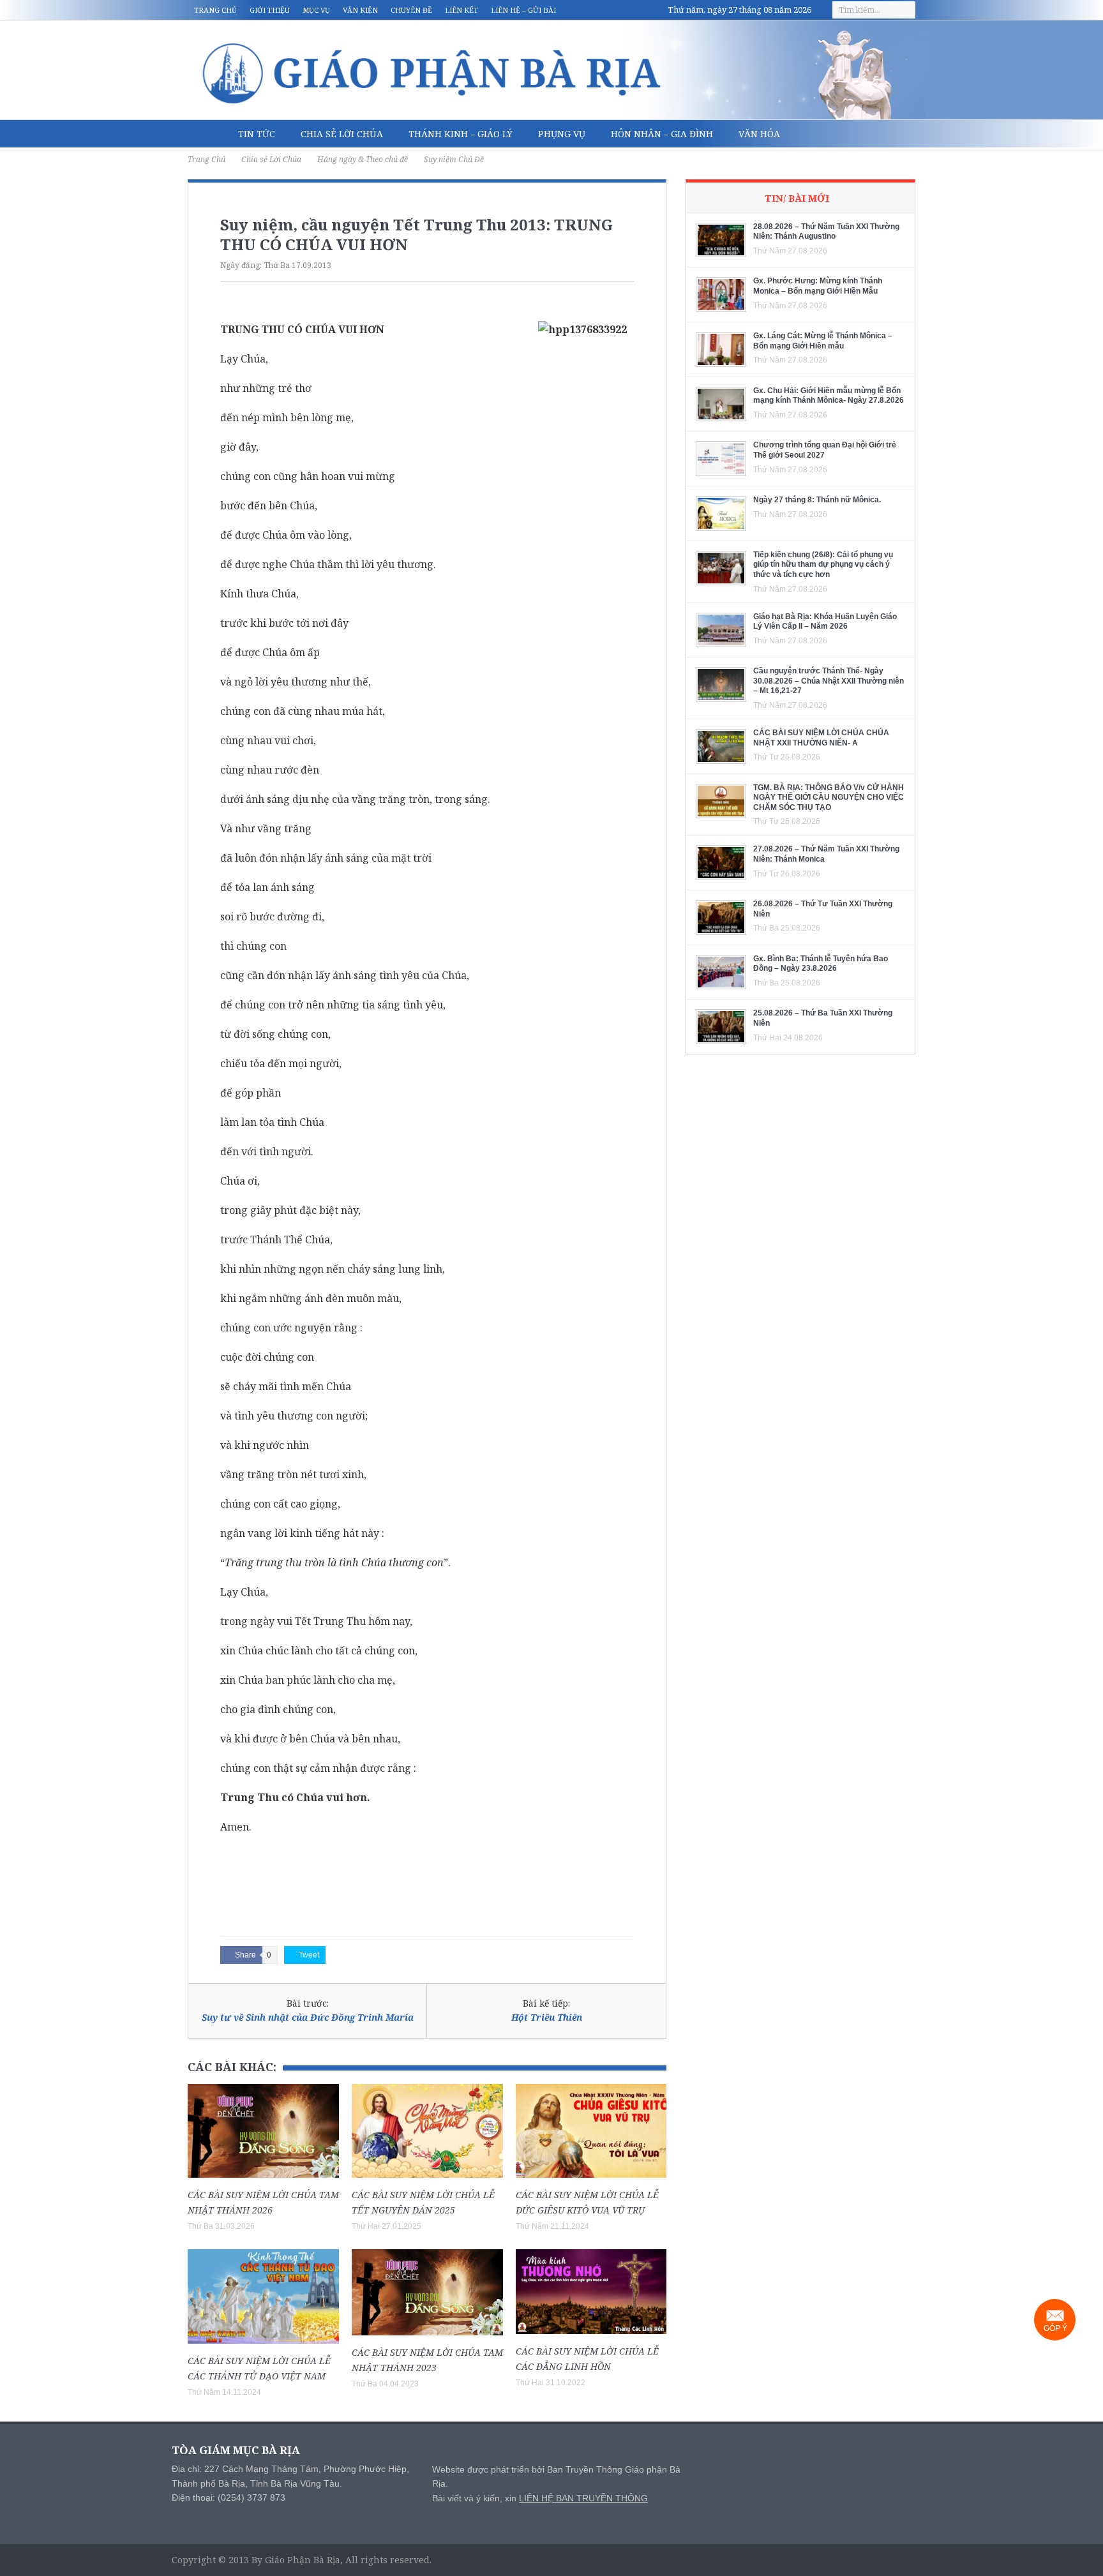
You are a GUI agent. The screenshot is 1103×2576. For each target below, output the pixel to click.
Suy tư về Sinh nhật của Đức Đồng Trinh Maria (308, 2017)
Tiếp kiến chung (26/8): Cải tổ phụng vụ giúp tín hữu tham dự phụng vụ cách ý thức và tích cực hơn (823, 565)
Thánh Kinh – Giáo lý (461, 134)
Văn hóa (759, 134)
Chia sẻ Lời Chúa (342, 134)
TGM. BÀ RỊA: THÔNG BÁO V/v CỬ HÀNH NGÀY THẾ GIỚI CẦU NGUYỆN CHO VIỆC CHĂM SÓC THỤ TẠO (829, 798)
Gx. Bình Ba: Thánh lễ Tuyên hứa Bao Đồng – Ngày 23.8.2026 (821, 964)
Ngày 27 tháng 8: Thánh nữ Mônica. (817, 500)
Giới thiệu (270, 10)
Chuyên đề (411, 10)
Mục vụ (316, 10)
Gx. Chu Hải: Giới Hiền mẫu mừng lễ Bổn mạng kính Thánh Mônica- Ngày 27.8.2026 (829, 396)
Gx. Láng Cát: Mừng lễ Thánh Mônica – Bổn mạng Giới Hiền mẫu (823, 341)
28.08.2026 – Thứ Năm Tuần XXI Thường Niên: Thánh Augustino (826, 232)
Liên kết (461, 10)
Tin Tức (257, 134)
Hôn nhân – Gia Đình (662, 134)
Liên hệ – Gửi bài (523, 10)
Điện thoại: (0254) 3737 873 (229, 2497)
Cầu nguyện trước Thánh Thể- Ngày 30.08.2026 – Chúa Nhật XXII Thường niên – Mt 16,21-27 (829, 681)
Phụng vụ (562, 134)
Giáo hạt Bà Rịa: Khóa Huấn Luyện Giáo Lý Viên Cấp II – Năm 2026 (825, 622)
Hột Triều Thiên (547, 2017)
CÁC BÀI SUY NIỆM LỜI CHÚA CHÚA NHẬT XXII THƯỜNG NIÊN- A (821, 738)
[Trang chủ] (206, 134)
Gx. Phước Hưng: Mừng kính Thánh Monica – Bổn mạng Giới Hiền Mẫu (818, 286)
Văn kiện (360, 10)
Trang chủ (215, 10)
